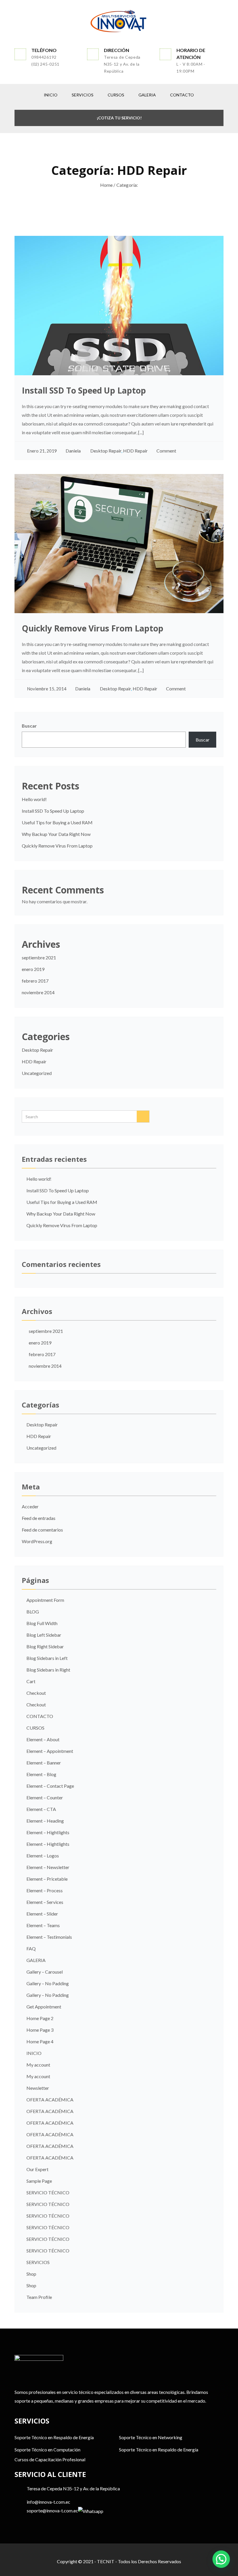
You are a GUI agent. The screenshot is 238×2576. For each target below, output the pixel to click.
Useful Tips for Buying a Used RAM (57, 822)
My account (38, 2065)
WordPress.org (37, 1541)
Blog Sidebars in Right (48, 1670)
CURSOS (116, 95)
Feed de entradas (39, 1518)
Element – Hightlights (48, 1832)
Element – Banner (44, 1763)
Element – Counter (45, 1797)
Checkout (36, 1693)
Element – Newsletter (48, 1867)
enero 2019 (33, 969)
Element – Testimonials (49, 1937)
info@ (33, 2502)
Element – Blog (41, 1774)
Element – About (43, 1739)
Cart (31, 1681)
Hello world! (34, 799)
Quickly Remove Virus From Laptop (93, 628)
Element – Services (45, 1902)
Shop (31, 2274)
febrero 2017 (35, 981)
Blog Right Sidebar (45, 1646)
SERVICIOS (83, 95)
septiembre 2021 (39, 957)
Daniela (73, 451)
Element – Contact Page (50, 1786)
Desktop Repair (106, 451)
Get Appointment (44, 2007)
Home (107, 185)
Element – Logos (43, 1856)
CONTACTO (182, 95)
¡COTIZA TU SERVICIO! (119, 118)
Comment (166, 451)
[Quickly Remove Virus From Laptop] (119, 544)
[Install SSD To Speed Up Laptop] (119, 306)
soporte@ (37, 2511)
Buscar (29, 726)
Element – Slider (42, 1914)
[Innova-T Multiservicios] (119, 21)
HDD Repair (135, 451)
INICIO (51, 95)
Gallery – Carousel (45, 1972)
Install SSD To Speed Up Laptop (84, 390)
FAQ (31, 1948)
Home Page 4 (40, 2041)
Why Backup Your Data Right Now (56, 834)
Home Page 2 (40, 2018)
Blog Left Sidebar (44, 1635)
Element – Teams (43, 1925)
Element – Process (45, 1890)
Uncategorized (37, 1073)
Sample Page (39, 2181)
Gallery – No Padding (48, 1983)
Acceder (30, 1506)
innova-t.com (52, 2502)
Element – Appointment (50, 1751)
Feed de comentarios (42, 1530)
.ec (67, 2502)
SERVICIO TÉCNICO (48, 2192)
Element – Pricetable (47, 1879)
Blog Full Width (42, 1623)
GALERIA (147, 95)
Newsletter (38, 2088)
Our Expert (37, 2169)
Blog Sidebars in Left (47, 1658)
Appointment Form (45, 1600)
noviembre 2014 (38, 992)
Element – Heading (45, 1821)
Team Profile (39, 2297)
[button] (221, 2559)
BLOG (33, 1612)
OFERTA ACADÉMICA (50, 2100)
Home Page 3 (40, 2030)
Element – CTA (41, 1809)
